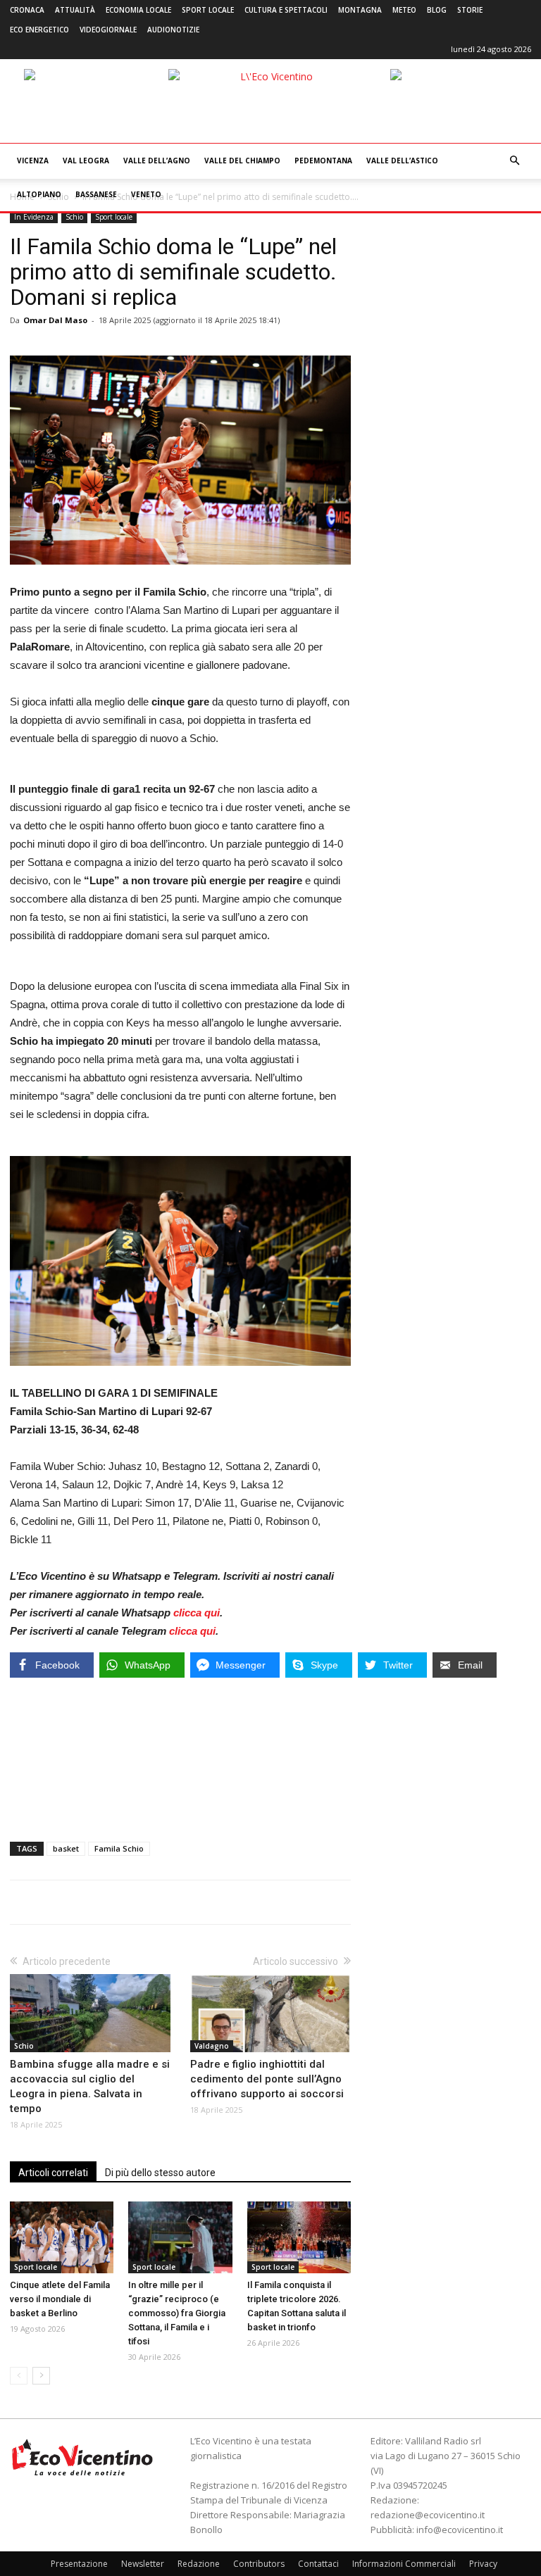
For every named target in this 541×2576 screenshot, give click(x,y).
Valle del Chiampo (242, 161)
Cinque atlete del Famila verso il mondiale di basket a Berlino (60, 2299)
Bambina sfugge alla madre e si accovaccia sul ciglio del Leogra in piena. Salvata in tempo (90, 2086)
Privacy (483, 2564)
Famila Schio (119, 1848)
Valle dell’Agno (157, 161)
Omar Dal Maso (55, 320)
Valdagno (212, 2046)
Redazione (199, 2564)
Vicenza (33, 161)
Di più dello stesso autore (160, 2173)
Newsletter (143, 2564)
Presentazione (79, 2564)
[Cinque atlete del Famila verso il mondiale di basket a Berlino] (62, 2237)
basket (66, 1848)
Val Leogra (86, 161)
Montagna (360, 10)
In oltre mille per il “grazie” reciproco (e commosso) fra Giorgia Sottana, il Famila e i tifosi (177, 2313)
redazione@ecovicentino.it (428, 2515)
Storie (470, 10)
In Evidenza (34, 217)
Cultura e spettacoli (286, 10)
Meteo (404, 10)
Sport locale (208, 10)
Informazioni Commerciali (404, 2564)
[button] (514, 161)
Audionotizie (173, 30)
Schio (74, 217)
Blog (437, 10)
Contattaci (318, 2564)
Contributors (259, 2564)
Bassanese (96, 194)
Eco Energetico (39, 30)
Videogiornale (108, 30)
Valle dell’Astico (402, 161)
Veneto (146, 194)
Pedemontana (323, 161)
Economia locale (138, 10)
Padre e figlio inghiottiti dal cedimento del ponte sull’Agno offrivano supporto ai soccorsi (267, 2079)
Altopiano (39, 194)
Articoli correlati (53, 2173)
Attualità (75, 10)
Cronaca (27, 10)
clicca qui (197, 1613)
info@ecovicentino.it (460, 2530)
